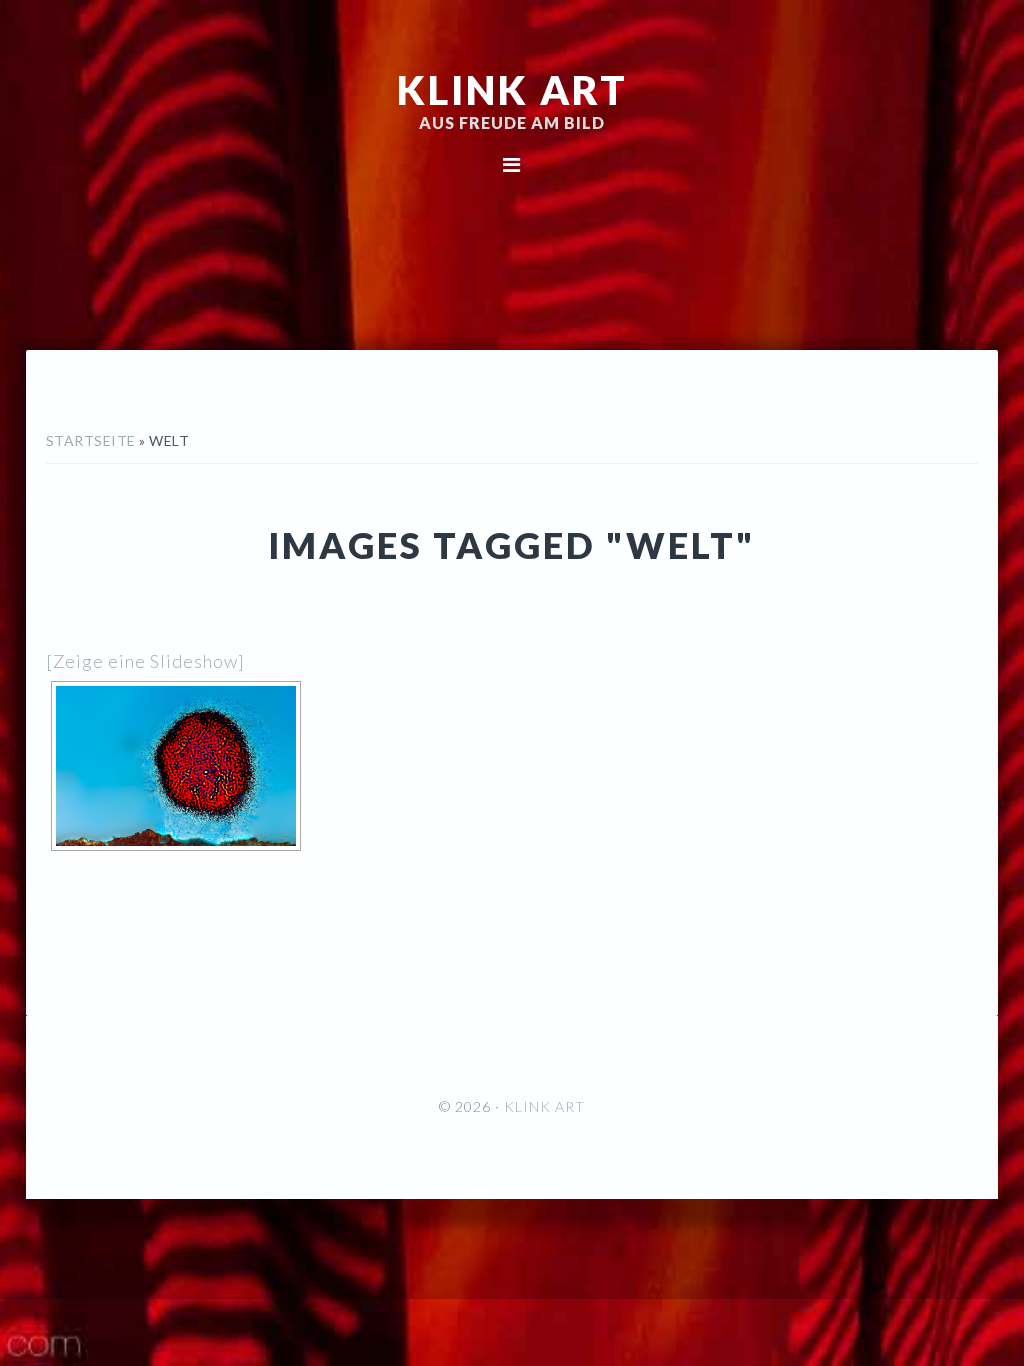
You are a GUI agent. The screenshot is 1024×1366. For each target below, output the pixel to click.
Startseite (91, 440)
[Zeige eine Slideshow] (145, 661)
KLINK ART (512, 90)
